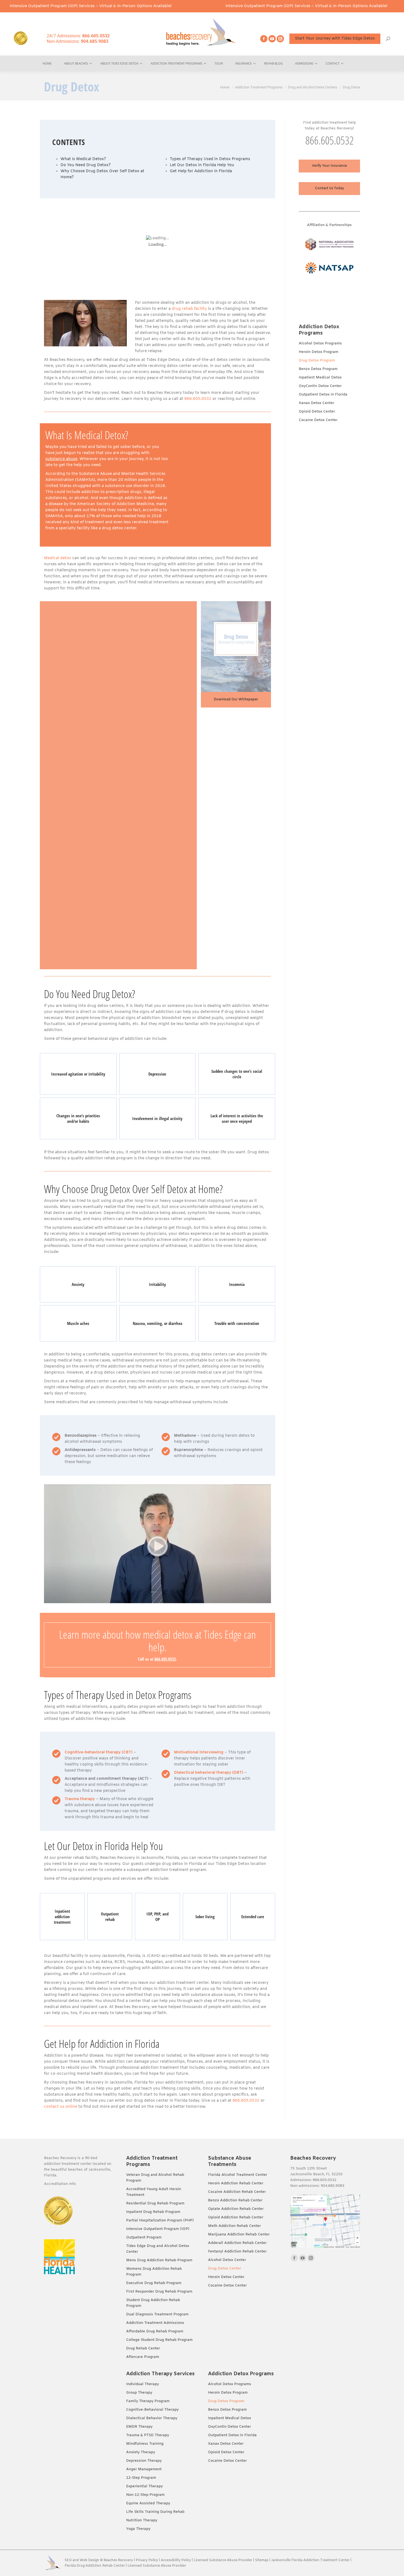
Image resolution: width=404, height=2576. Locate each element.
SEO (68, 2560)
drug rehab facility (189, 309)
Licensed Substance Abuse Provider (223, 2560)
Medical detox (58, 558)
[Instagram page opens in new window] (280, 39)
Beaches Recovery (118, 2560)
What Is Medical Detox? (83, 159)
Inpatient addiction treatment (62, 1917)
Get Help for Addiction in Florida (201, 171)
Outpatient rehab (110, 1917)
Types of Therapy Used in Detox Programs (210, 159)
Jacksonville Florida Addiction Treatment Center (310, 2560)
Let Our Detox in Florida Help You (202, 165)
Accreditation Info (60, 2184)
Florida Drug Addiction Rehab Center (95, 2566)
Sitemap (262, 2560)
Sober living (205, 1917)
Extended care (253, 1917)
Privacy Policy (147, 2560)
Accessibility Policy (176, 2560)
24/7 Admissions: (78, 36)
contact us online (61, 2107)
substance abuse (61, 459)
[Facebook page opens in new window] (264, 39)
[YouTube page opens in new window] (272, 39)
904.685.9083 (333, 2186)
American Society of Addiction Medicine (115, 504)
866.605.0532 (198, 399)
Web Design (89, 2560)
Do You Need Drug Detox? (86, 165)
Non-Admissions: (78, 41)
